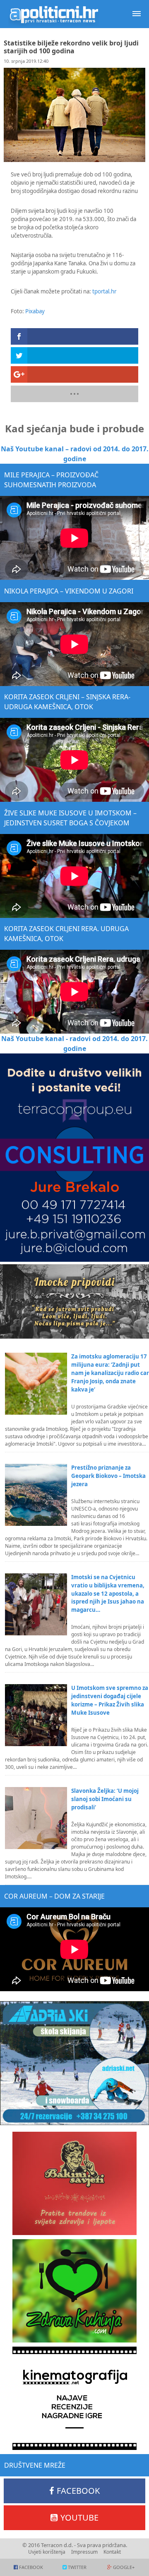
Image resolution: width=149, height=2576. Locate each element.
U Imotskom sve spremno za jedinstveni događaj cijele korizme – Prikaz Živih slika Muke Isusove (110, 1700)
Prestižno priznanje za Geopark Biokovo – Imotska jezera (108, 1476)
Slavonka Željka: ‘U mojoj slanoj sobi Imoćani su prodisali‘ (105, 1799)
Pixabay (35, 311)
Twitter (77, 2567)
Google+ (124, 2567)
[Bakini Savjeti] (74, 2183)
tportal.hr (104, 291)
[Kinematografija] (74, 2398)
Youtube (79, 2518)
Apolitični (54, 14)
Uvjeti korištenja (47, 2552)
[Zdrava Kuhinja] (74, 2291)
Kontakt (112, 2552)
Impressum (84, 2552)
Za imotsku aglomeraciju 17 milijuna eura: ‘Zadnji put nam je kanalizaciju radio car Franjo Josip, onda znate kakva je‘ (110, 1373)
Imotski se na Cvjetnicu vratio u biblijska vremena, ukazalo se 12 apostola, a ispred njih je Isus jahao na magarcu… (108, 1594)
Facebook (78, 2491)
